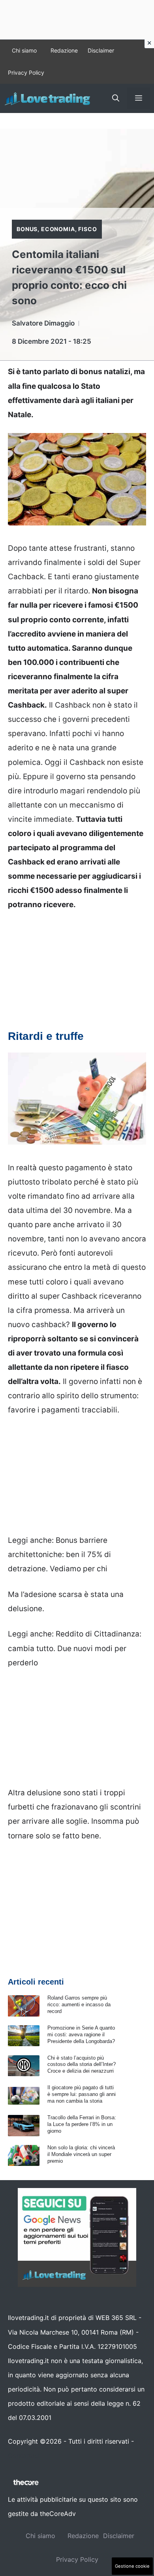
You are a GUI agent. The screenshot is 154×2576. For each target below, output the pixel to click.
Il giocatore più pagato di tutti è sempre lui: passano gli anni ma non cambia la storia (82, 2094)
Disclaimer (101, 50)
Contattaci (24, 2455)
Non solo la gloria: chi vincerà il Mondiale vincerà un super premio (81, 2154)
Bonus (27, 229)
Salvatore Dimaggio (43, 323)
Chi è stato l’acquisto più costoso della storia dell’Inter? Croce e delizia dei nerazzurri (82, 2065)
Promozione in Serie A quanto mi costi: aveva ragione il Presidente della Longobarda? (81, 2035)
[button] (116, 98)
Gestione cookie (132, 2566)
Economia (58, 229)
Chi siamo (24, 50)
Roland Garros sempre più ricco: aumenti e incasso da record (79, 2004)
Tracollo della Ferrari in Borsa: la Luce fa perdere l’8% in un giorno (82, 2124)
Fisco (87, 229)
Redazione (64, 50)
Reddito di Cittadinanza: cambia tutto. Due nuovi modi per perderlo (75, 1648)
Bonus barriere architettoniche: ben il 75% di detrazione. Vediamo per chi (59, 1554)
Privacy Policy (26, 72)
